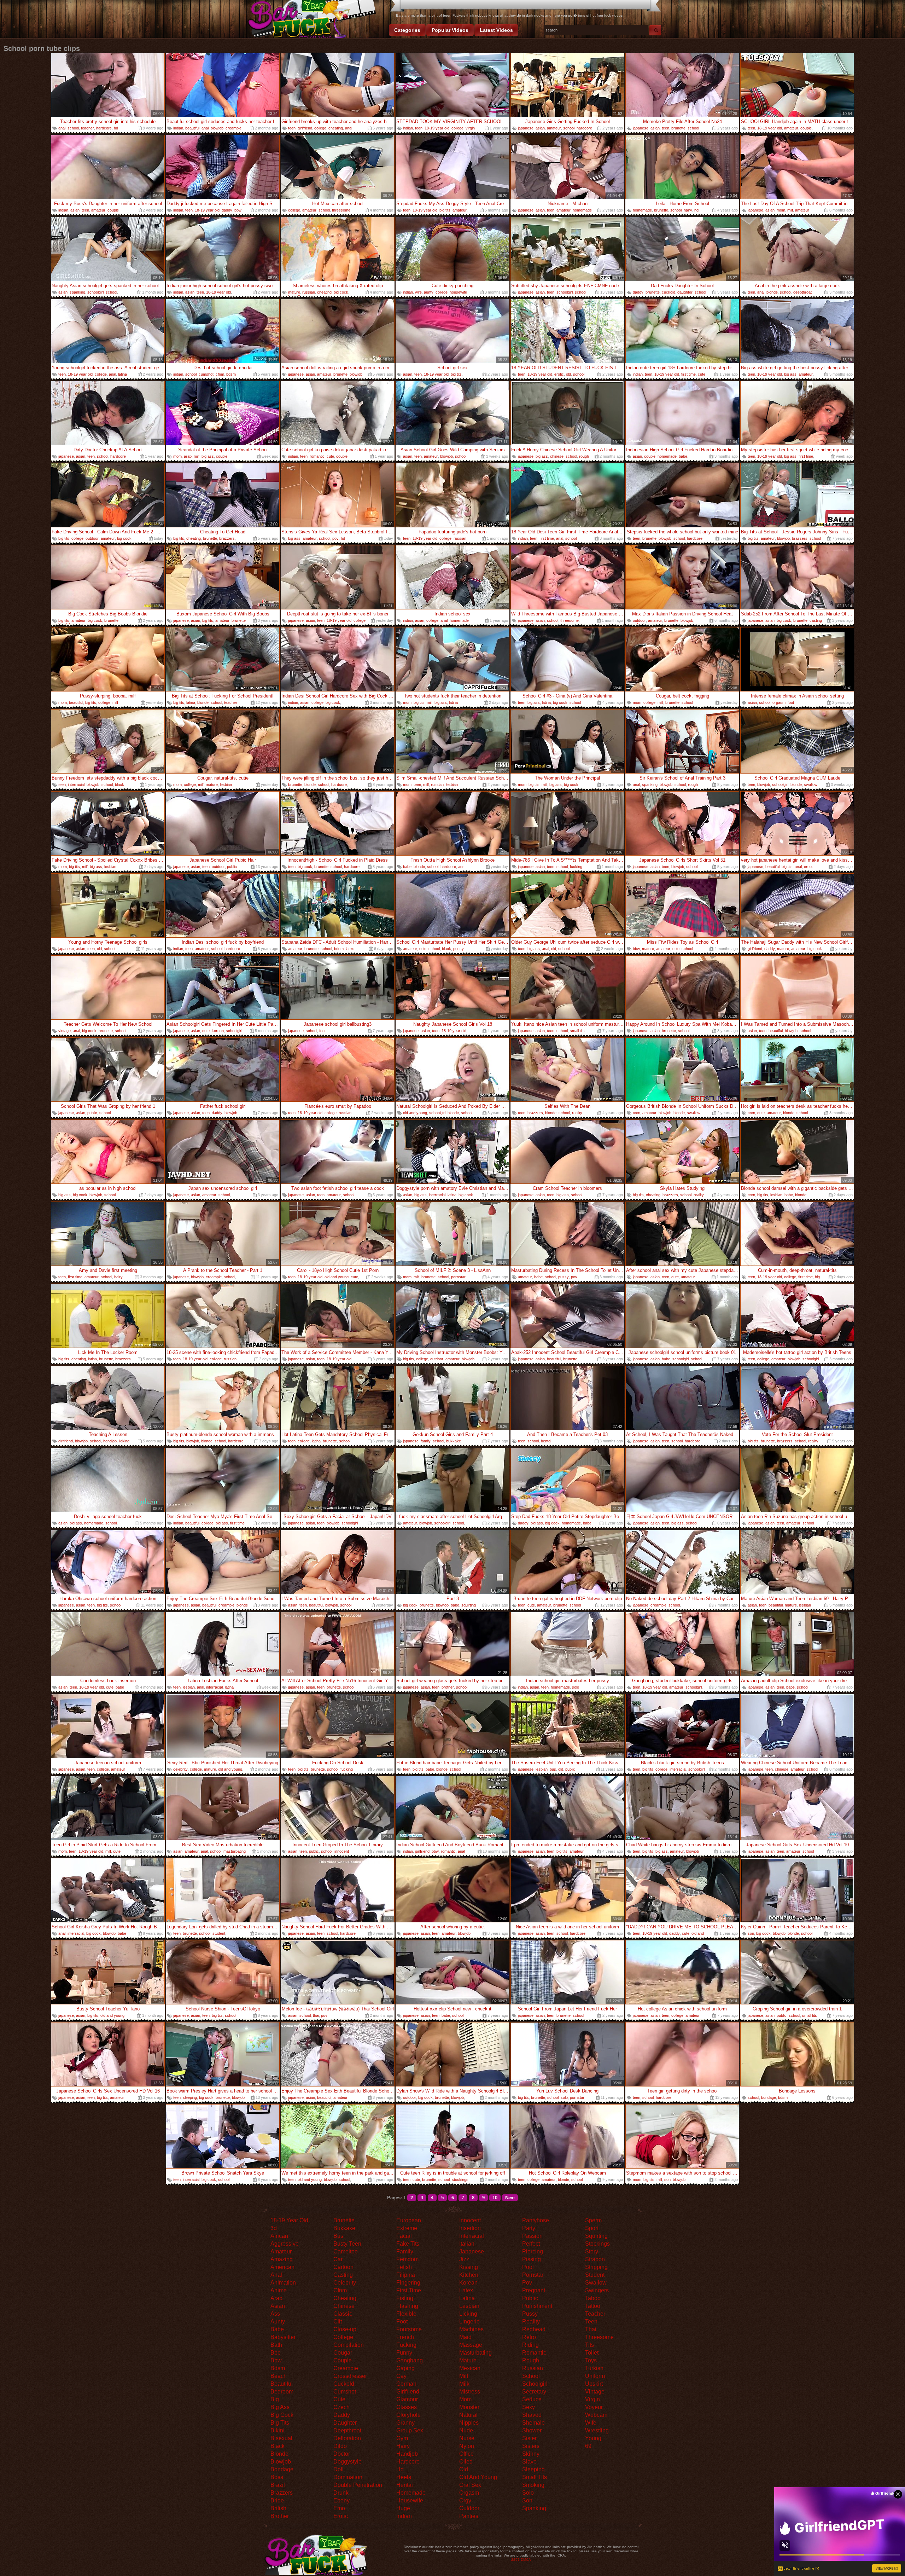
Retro (529, 2337)
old (568, 374)
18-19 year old (437, 128)
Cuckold (344, 2384)
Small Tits (535, 2477)
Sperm (593, 2220)
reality (577, 1113)
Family (405, 2251)
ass (461, 867)
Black (278, 2446)
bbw (238, 210)
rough (584, 456)
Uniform (595, 2376)
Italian (467, 2244)
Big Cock (282, 2415)
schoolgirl (95, 292)
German (406, 2384)
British (278, 2508)
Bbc (275, 2353)
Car (338, 2259)
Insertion (470, 2228)
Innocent (470, 2220)
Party (529, 2228)
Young (593, 2438)
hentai (546, 1441)
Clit (338, 2322)
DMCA (526, 2560)
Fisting (405, 2298)
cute (702, 374)
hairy (688, 210)
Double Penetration (358, 2485)
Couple (343, 2360)
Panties (469, 2516)
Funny (404, 2353)
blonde (772, 292)
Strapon (595, 2259)
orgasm (779, 702)
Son (527, 2500)
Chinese (344, 2306)
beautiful (192, 128)
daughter (685, 292)
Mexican (470, 2368)
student (219, 1933)
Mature (468, 2360)
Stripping (596, 2267)
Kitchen (469, 2275)
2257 (515, 2560)
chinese (557, 456)
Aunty (278, 2322)
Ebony (341, 2500)
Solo (528, 2493)
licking (124, 1441)
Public (530, 2298)
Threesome (599, 2337)
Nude (466, 2430)
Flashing (407, 2306)
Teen (591, 2322)
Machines (471, 2329)
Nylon (467, 2446)
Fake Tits (408, 2244)
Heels (404, 2477)
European (409, 2220)
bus (553, 1769)
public (232, 867)
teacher (87, 128)
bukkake (454, 1441)
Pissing (532, 2259)
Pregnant (534, 2290)
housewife (458, 292)
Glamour (407, 2399)
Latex (466, 2290)
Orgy (465, 2500)
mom (781, 210)
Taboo (593, 2298)
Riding (530, 2345)
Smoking (533, 2485)
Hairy (403, 2446)
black (119, 785)
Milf (464, 2376)
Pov (527, 2283)
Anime (279, 2290)
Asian (278, 2306)
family (426, 1441)
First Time (409, 2290)
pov (335, 538)
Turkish (594, 2368)
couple (806, 128)
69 (588, 2446)
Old (464, 2469)
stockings (460, 2180)
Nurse (467, 2438)
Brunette (344, 2220)
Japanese (472, 2251)
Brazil (278, 2485)
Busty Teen (347, 2244)
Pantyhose (536, 2220)
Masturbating (475, 2353)
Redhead (534, 2329)
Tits (589, 2345)
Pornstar (533, 2275)
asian (540, 128)
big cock (341, 292)
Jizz (464, 2259)
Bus (338, 2236)
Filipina (406, 2275)
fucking (576, 867)
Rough (531, 2360)
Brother (280, 2516)
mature (294, 292)
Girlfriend (408, 2392)
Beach (279, 2376)
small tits (577, 1031)
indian (178, 128)
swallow (811, 785)
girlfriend (305, 128)
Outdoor (469, 2508)
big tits (445, 210)
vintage (65, 1031)
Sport (592, 2228)
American (282, 2267)
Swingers (597, 2290)
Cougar (343, 2353)
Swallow (596, 2283)
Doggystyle (348, 2462)
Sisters (531, 2446)
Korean (468, 2283)
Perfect (531, 2244)
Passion (532, 2236)
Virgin (592, 2399)
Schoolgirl (535, 2384)
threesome (341, 210)
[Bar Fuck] (311, 20)
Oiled (466, 2462)
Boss (277, 2477)
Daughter (345, 2423)
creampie (233, 128)
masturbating (235, 1851)
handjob (110, 1441)
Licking (468, 2314)
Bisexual (281, 2438)
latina (122, 374)
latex (350, 949)
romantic (317, 456)
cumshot (206, 374)
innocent (342, 1851)
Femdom (407, 2259)
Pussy (530, 2314)
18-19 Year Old (289, 2220)
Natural (468, 2415)
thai (316, 2015)
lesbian (226, 785)
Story (592, 2251)
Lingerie (469, 2322)
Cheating (345, 2298)
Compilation (349, 2345)
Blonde (279, 2454)
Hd (400, 2469)
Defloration (347, 2438)
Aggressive (285, 2244)
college (320, 128)
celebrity (180, 1769)
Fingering (408, 2283)
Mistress (470, 2392)
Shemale (533, 2423)
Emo (339, 2508)
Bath (276, 2345)
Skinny (531, 2454)
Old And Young (478, 2477)
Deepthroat (347, 2430)
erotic (559, 374)
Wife (591, 2423)
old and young (415, 1113)
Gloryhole (408, 2415)
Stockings (597, 2244)
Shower (532, 2430)
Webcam (596, 2415)
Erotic (341, 2516)
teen (292, 128)
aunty (429, 292)
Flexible (406, 2314)
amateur (554, 128)
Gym (402, 2438)
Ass (275, 2314)
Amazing (282, 2259)
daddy (227, 210)
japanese (526, 128)
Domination (348, 2477)
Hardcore (408, 2462)
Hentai (405, 2485)
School (531, 2376)
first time (688, 374)
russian (309, 292)
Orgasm (469, 2493)
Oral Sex (470, 2485)
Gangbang (410, 2360)
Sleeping (533, 2469)
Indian (404, 2516)
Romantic (534, 2353)
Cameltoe (346, 2251)
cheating (336, 128)
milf (790, 210)
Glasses (407, 2407)
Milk (464, 2384)
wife (418, 292)
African (279, 2236)
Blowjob (281, 2462)
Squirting (596, 2236)
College (343, 2337)
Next (510, 2198)
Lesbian (469, 2306)
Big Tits (280, 2423)
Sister (529, 2438)
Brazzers (282, 2493)
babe (683, 456)
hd (116, 128)
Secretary (534, 2392)
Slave (529, 2462)
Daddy (342, 2415)
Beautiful (282, 2384)
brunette (678, 128)
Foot (402, 2322)
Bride (277, 2500)
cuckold (668, 292)
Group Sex (410, 2430)
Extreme (407, 2228)
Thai (591, 2329)
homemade (582, 210)
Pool (528, 2267)
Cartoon (343, 2267)
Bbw (276, 2360)
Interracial (472, 2236)
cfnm (220, 374)
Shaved (532, 2415)
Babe (277, 2329)
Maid (465, 2337)
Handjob (407, 2454)
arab (188, 456)
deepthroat (802, 292)
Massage (471, 2345)
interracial (76, 785)
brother (448, 1687)
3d (274, 2228)
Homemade (411, 2493)
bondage (769, 2097)
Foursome (409, 2329)
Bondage (282, 2469)
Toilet (592, 2353)
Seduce (532, 2399)
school (73, 128)
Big (275, 2399)
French (405, 2337)
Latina (467, 2298)
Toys (591, 2360)
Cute (339, 2399)
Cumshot (345, 2392)
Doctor (342, 2454)
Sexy (529, 2407)
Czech (341, 2407)
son (751, 1933)
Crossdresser (350, 2376)
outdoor (92, 538)
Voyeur (594, 2407)
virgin (470, 128)
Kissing (469, 2267)
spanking (77, 292)
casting (816, 620)
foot (791, 702)
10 (495, 2198)
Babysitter (283, 2337)
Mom (465, 2399)
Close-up (345, 2329)
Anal (276, 2275)
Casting (343, 2275)
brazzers (227, 538)
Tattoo (593, 2306)
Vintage (595, 2392)
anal (62, 128)
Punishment (537, 2306)
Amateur (281, 2251)
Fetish (404, 2267)
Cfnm (340, 2290)
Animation (283, 2283)
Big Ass (280, 2407)
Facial (404, 2236)
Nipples (469, 2423)
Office (466, 2454)
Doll (338, 2469)
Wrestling (597, 2430)
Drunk (341, 2493)
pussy (459, 949)
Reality (531, 2322)
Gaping (405, 2368)
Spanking (534, 2508)
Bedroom (282, 2392)
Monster (469, 2407)
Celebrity (345, 2283)
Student (595, 2275)
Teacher (595, 2314)
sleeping (190, 2097)
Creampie (346, 2368)
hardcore (104, 128)
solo (423, 949)
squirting (469, 1605)
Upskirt (594, 2384)
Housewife (410, 2500)
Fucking (406, 2345)
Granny (405, 2423)
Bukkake (344, 2228)
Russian (533, 2368)
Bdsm (278, 2368)
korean (218, 1031)
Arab (276, 2298)
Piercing (533, 2251)
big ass (790, 374)
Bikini (278, 2430)
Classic (343, 2314)
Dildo (340, 2446)
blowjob (217, 128)
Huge (403, 2508)
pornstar (458, 1277)
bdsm (231, 374)
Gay (401, 2376)
